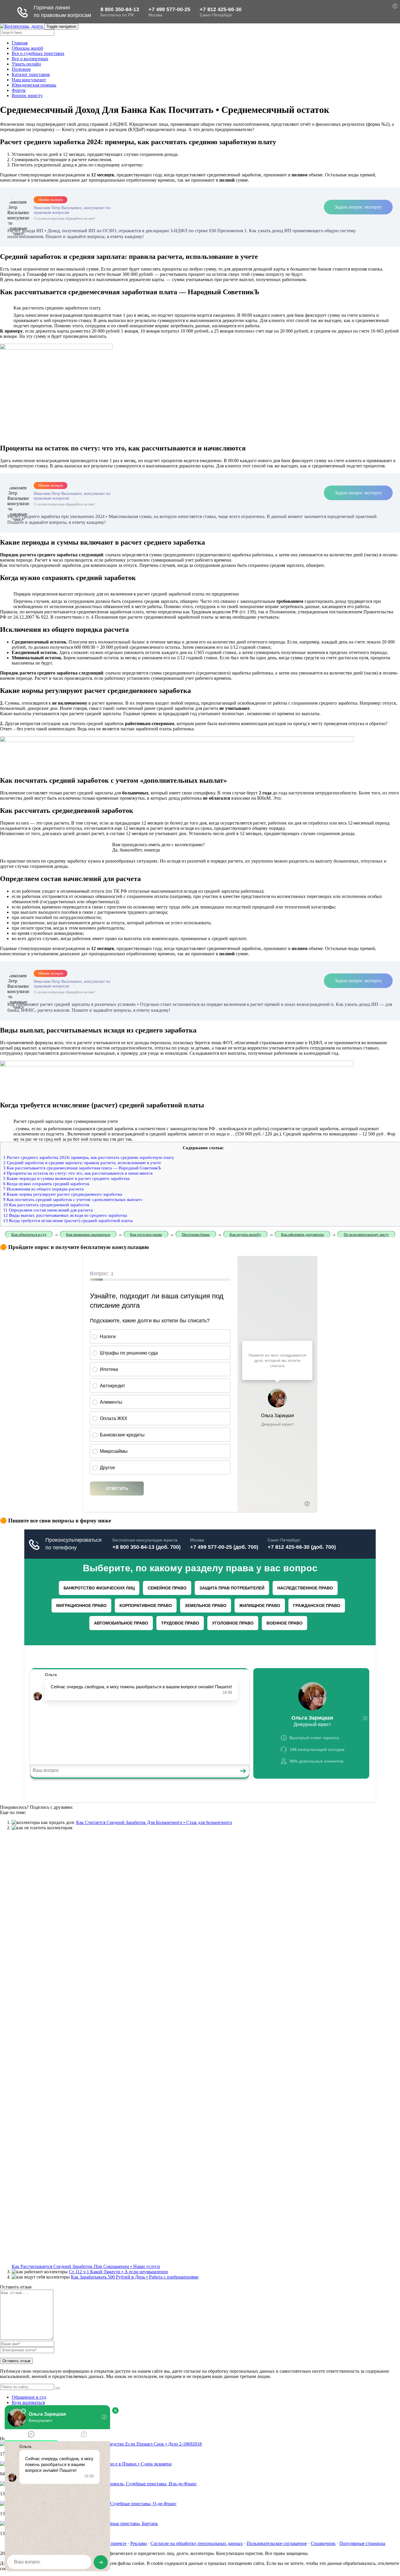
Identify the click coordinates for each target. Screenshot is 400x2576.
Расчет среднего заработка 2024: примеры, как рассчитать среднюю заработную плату (89, 1157)
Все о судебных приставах (38, 53)
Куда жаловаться (28, 2402)
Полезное (21, 69)
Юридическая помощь (34, 85)
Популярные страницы (362, 2543)
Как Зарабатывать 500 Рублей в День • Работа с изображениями (135, 2277)
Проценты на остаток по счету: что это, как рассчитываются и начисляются (78, 1173)
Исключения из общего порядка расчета (43, 1189)
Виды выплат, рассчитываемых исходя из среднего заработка (65, 1215)
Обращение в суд (29, 2397)
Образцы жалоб (27, 48)
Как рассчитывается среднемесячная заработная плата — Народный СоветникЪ (82, 1168)
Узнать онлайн (26, 64)
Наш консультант (29, 80)
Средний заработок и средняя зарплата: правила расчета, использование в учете (82, 1163)
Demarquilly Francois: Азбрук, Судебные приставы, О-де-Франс (114, 2504)
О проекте (116, 2543)
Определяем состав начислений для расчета (48, 1210)
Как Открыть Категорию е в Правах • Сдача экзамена (118, 2464)
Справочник (323, 2543)
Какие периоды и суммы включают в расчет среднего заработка (66, 1178)
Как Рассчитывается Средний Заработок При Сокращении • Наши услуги (86, 2266)
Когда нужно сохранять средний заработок (46, 1184)
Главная (20, 43)
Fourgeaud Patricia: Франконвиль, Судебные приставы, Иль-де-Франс (128, 2484)
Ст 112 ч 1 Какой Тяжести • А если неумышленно (118, 2272)
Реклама (139, 2543)
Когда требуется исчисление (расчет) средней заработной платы (68, 1220)
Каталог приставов (31, 74)
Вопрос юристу (27, 95)
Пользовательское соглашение (277, 2543)
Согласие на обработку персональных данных (197, 2543)
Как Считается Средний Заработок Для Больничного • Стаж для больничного (154, 1822)
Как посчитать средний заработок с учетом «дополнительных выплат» (73, 1199)
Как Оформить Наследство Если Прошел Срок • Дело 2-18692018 (136, 2444)
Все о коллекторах (30, 59)
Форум (19, 90)
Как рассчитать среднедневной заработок (46, 1205)
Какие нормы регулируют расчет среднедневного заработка (63, 1194)
